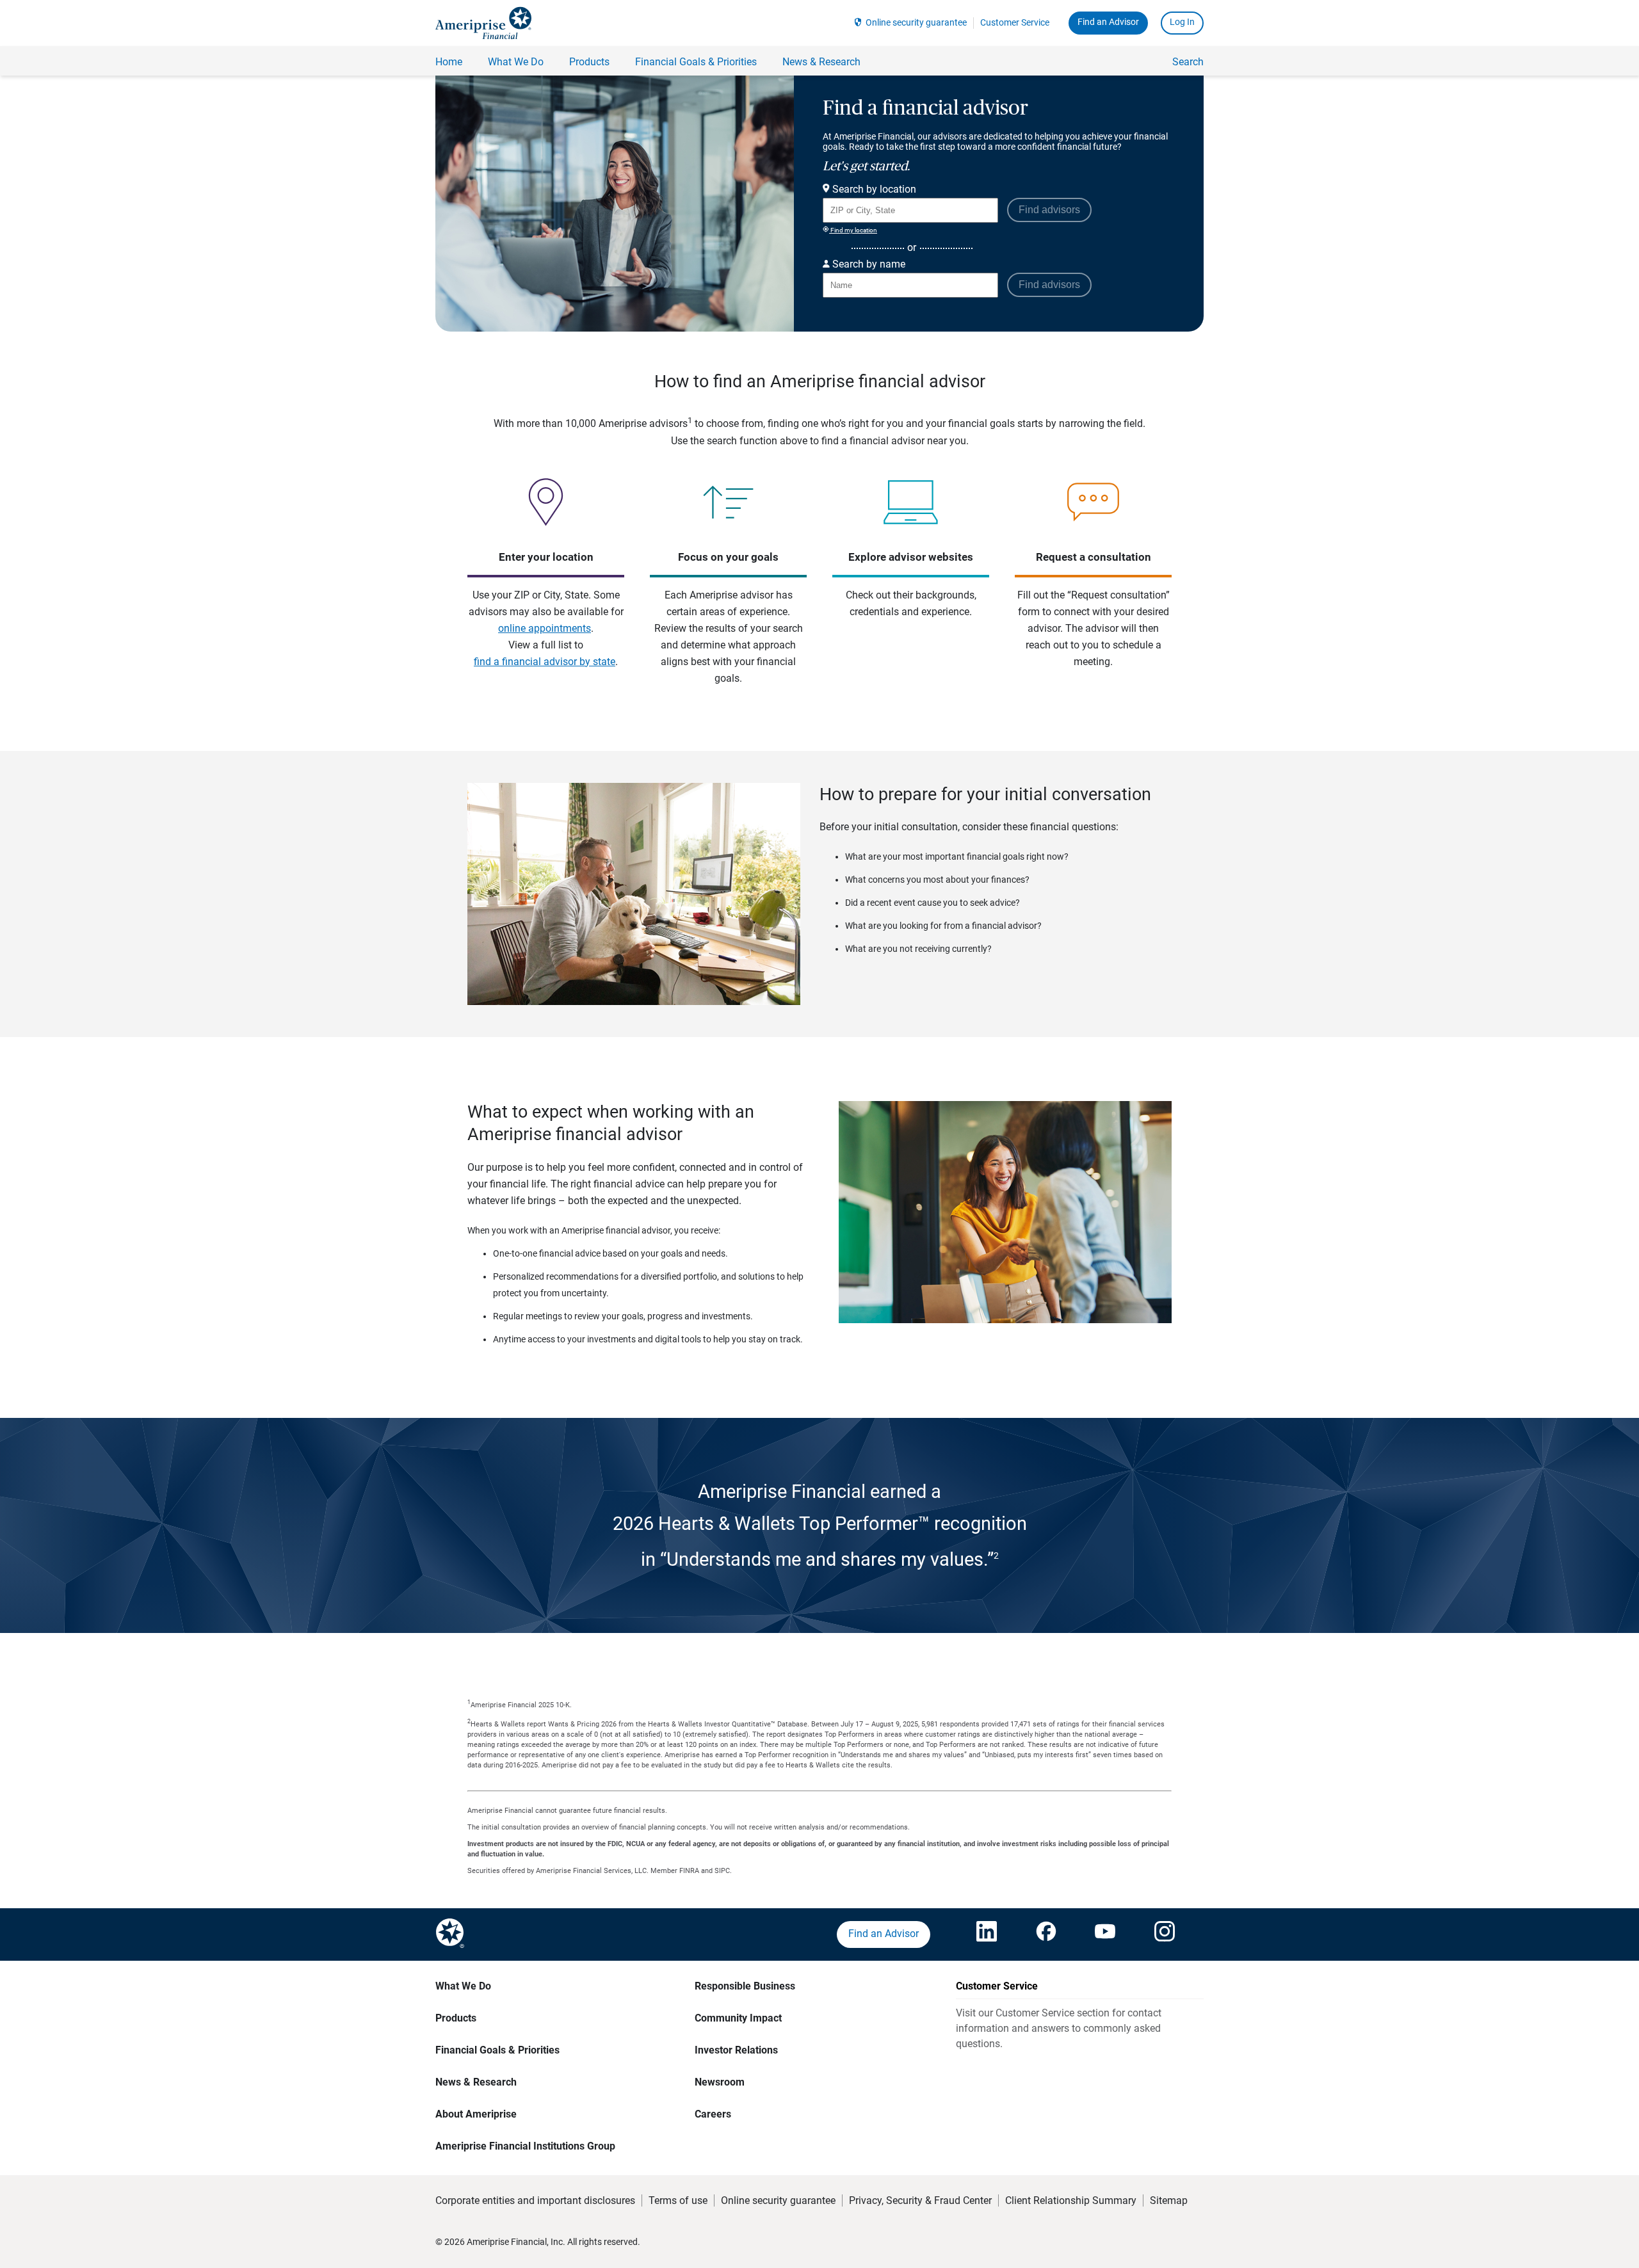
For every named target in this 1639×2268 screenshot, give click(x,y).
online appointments (545, 628)
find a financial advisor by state (545, 662)
